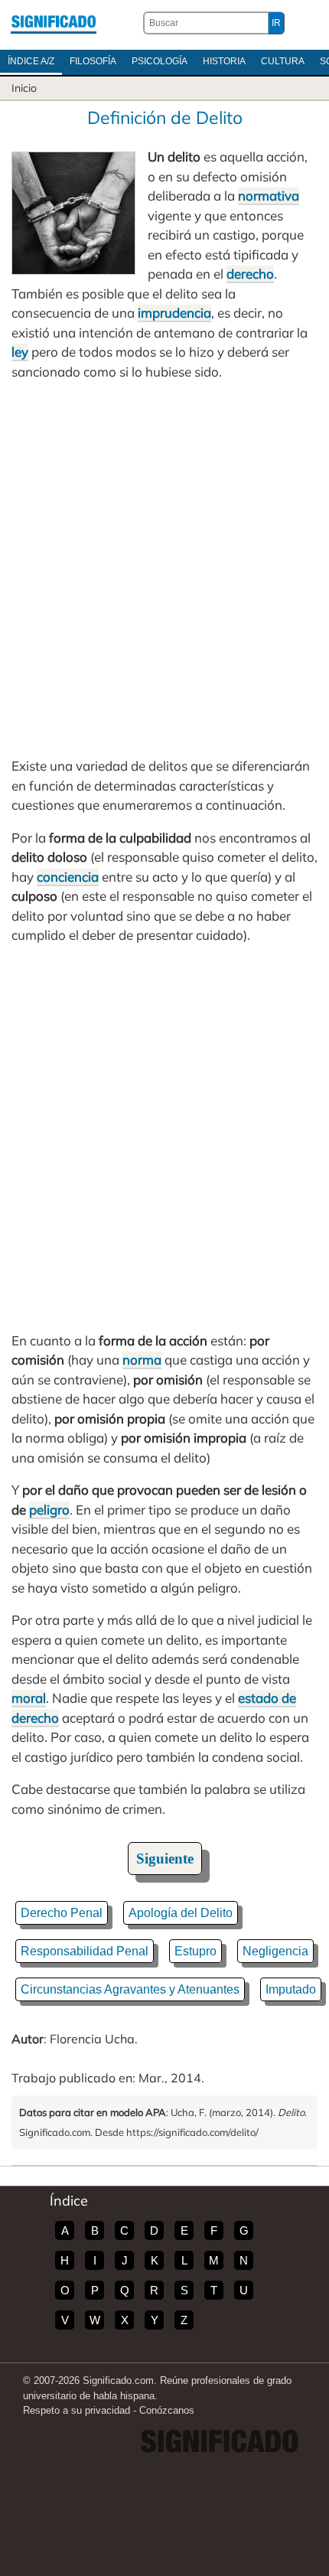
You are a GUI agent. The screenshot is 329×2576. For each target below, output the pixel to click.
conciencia (68, 877)
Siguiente (165, 1859)
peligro (49, 1510)
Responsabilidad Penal (85, 1951)
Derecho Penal (62, 1913)
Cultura (283, 61)
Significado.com (54, 23)
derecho (250, 274)
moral (29, 1698)
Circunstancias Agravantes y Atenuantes (130, 1989)
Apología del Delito (181, 1913)
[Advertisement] (164, 569)
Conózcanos (167, 2410)
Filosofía (93, 61)
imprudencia (174, 313)
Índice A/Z (31, 61)
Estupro (195, 1951)
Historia (224, 61)
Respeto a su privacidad (77, 2410)
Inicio (24, 88)
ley (20, 352)
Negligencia (275, 1951)
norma (142, 1360)
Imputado (291, 1989)
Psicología (160, 61)
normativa (269, 196)
